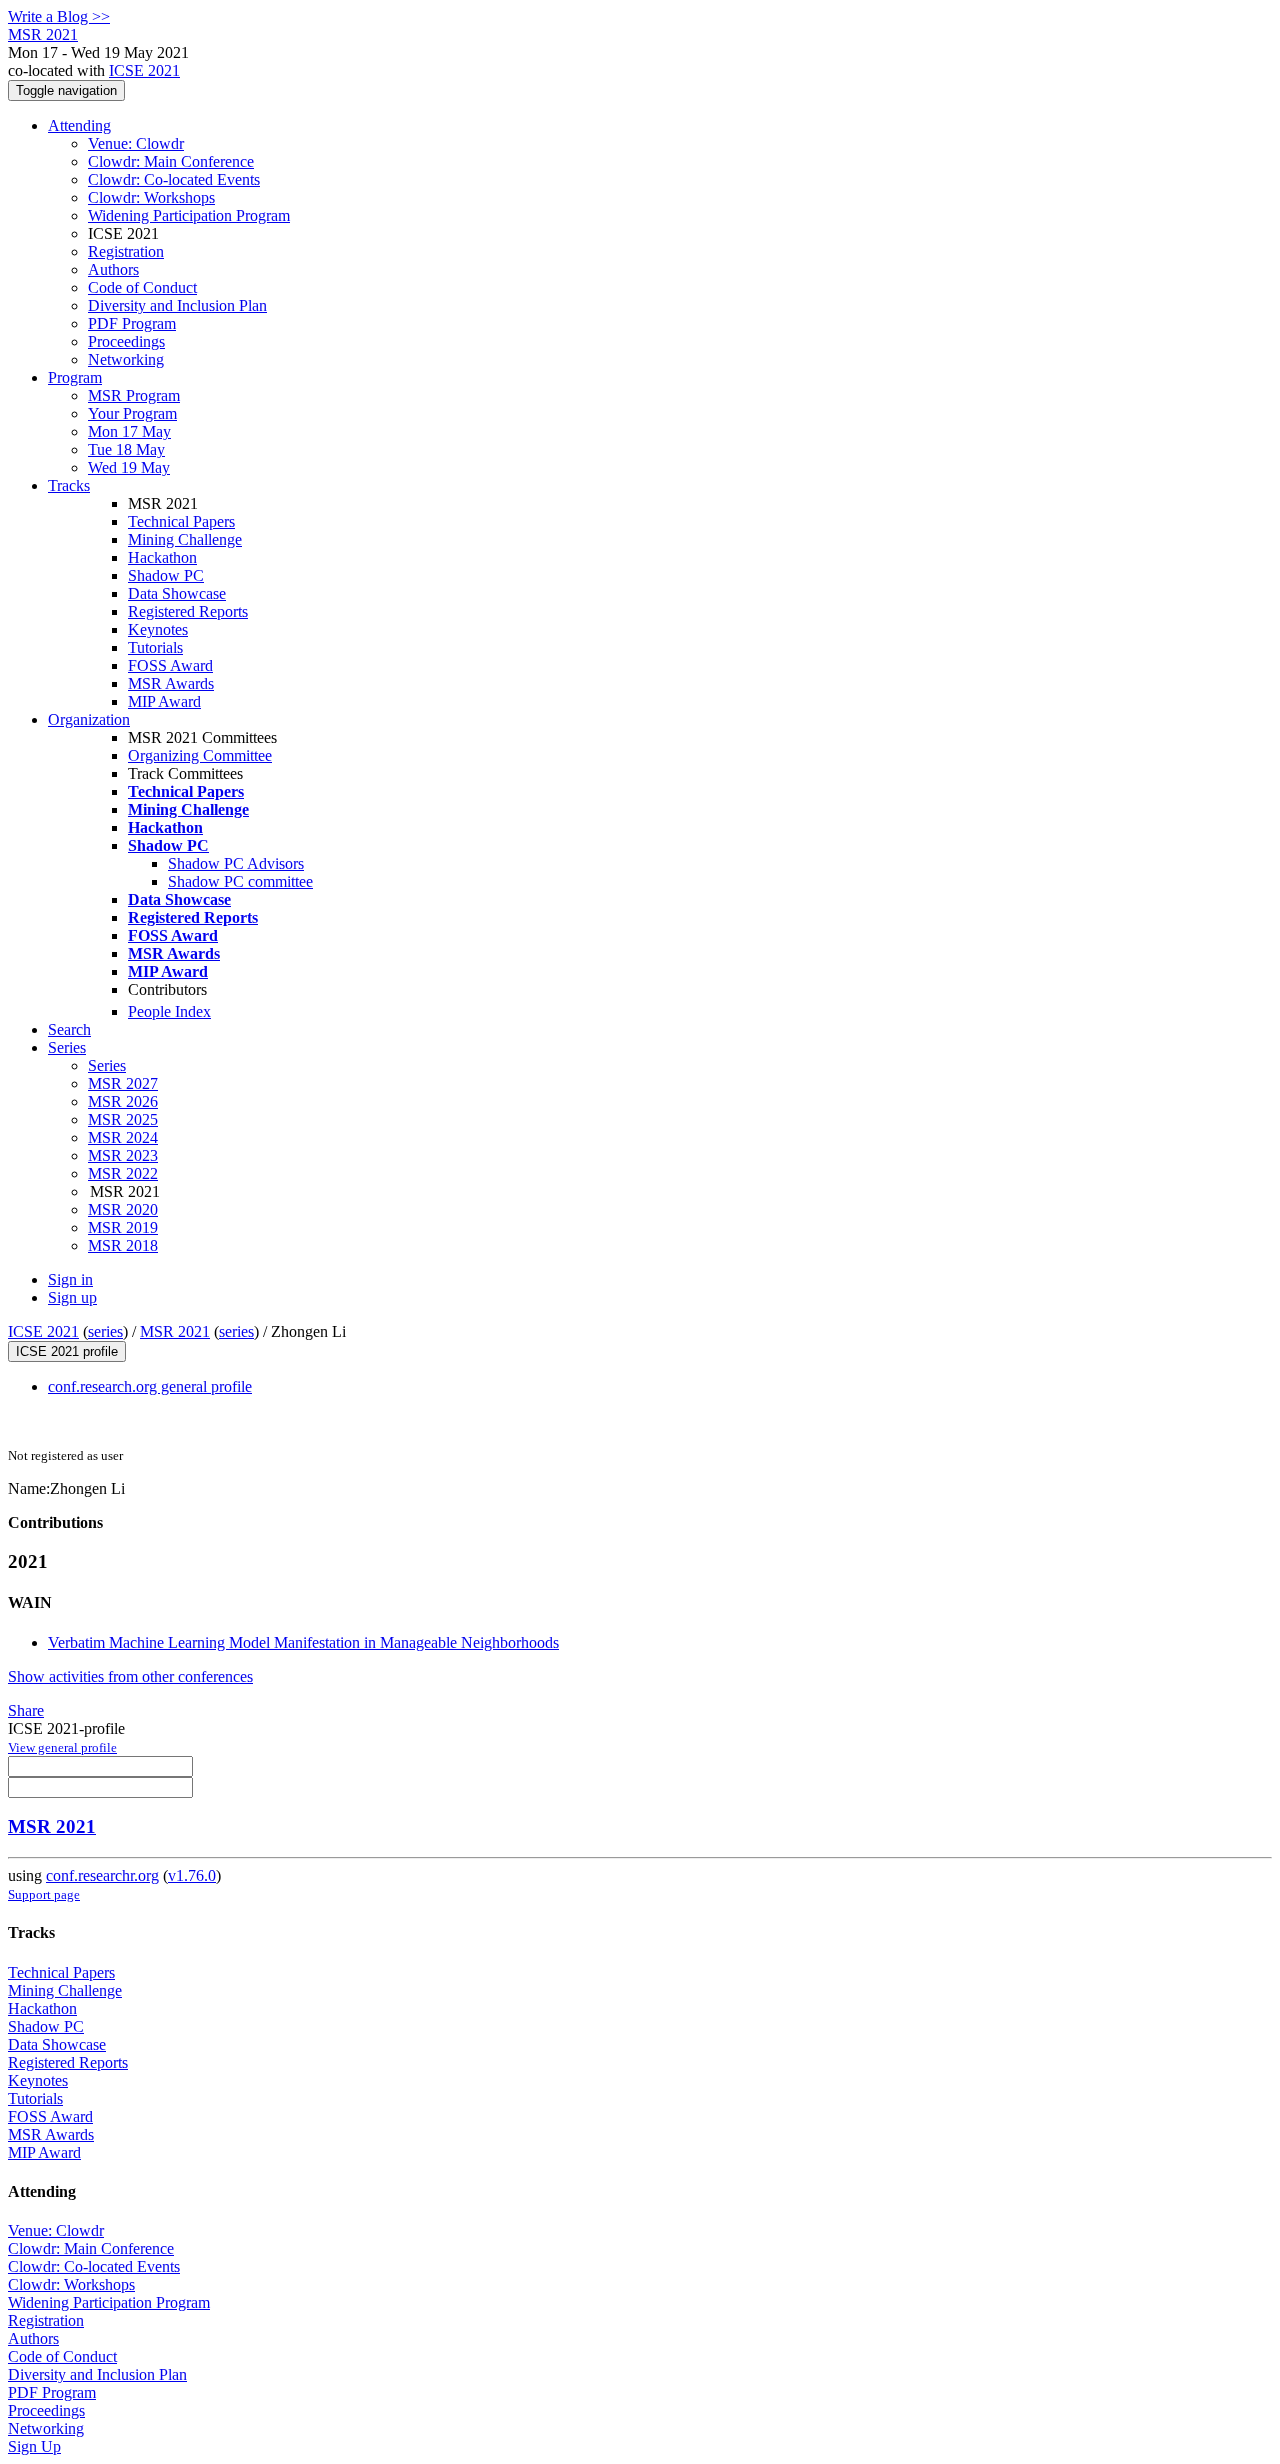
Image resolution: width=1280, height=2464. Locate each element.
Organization (89, 719)
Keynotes (158, 629)
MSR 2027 (123, 1083)
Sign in (70, 1279)
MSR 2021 (175, 1331)
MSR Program (134, 395)
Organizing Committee (200, 755)
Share (26, 1710)
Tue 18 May (126, 449)
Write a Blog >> (59, 16)
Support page (44, 1894)
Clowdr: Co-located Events (174, 179)
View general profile (62, 1747)
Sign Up (34, 2446)
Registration (126, 251)
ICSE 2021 (144, 70)
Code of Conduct (142, 287)
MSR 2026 (123, 1101)
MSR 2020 (123, 1209)
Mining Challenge (185, 539)
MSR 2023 (123, 1155)
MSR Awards (171, 683)
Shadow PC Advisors (236, 863)
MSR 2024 (123, 1137)
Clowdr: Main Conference (171, 161)
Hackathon (162, 557)
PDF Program (132, 323)
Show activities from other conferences (130, 1676)
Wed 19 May (129, 467)
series (105, 1331)
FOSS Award (170, 665)
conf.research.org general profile (150, 1386)
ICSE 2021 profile (67, 1351)
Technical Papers (181, 521)
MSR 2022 (123, 1173)
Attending (79, 125)
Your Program (132, 413)
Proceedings (126, 341)
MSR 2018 (123, 1245)
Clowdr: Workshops (151, 197)
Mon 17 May (129, 431)
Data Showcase (177, 593)
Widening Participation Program (189, 215)
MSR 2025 (123, 1119)
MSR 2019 (123, 1227)
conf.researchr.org (102, 1875)
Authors (113, 269)
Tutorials (155, 647)
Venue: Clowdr (136, 143)
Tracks (69, 485)
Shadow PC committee (240, 881)
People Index (169, 1011)
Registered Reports (188, 611)
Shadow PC (166, 575)
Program (75, 377)
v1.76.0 (192, 1875)
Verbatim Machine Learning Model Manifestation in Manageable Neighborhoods (303, 1642)
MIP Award (164, 701)
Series (107, 1065)
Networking (126, 359)
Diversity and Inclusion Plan (177, 305)
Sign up (72, 1297)
